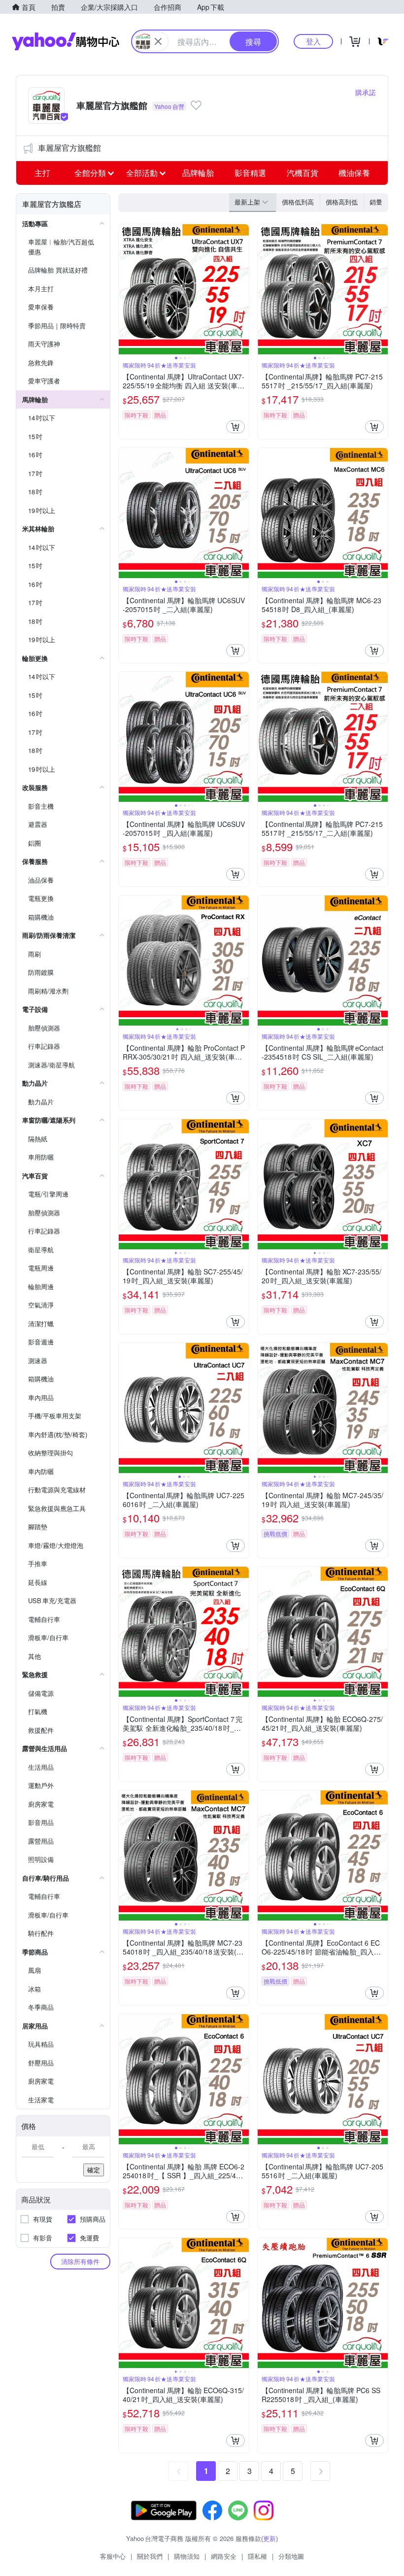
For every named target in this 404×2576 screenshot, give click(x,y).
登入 (313, 41)
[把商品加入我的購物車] (236, 427)
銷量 (376, 202)
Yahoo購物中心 (66, 41)
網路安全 (224, 2556)
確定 (94, 2170)
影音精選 (250, 173)
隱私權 (257, 2556)
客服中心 (113, 2556)
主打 (42, 173)
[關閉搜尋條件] (158, 41)
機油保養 (354, 173)
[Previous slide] (125, 289)
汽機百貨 (303, 173)
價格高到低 (342, 202)
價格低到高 (298, 202)
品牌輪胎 (198, 173)
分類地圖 (291, 2556)
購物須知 (187, 2556)
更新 (269, 2538)
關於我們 (150, 2556)
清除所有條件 (80, 2261)
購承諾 (366, 92)
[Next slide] (242, 289)
